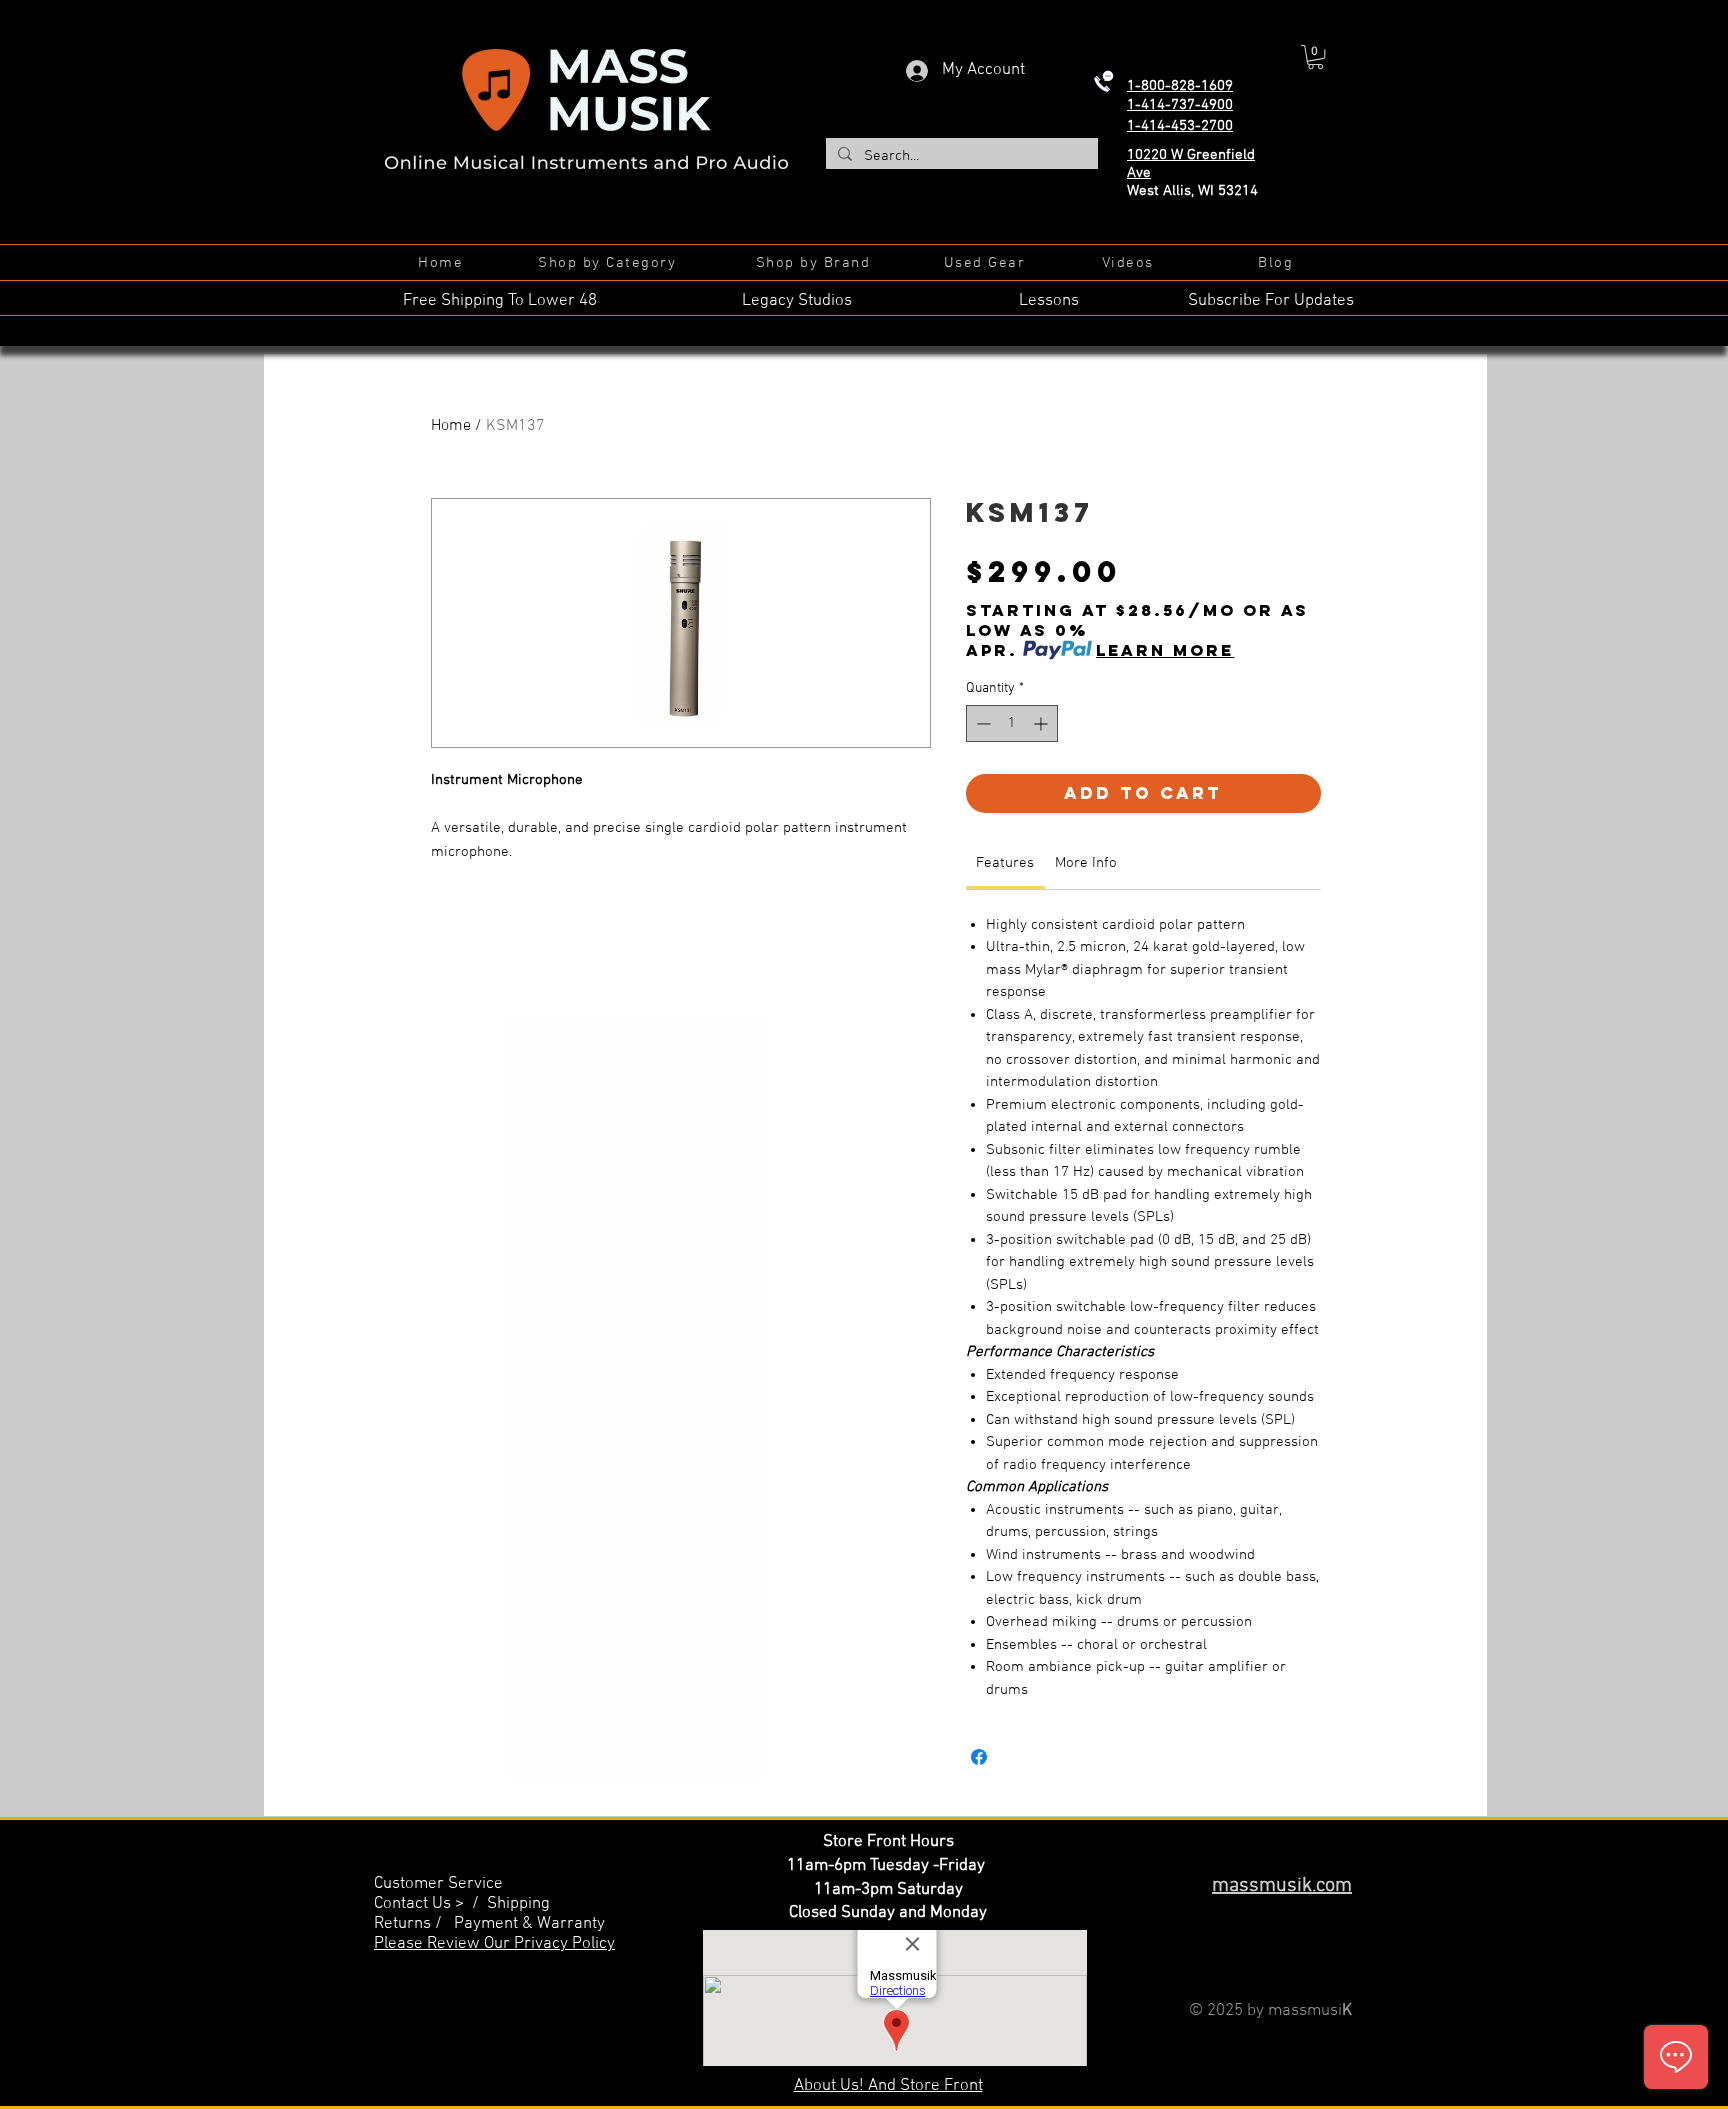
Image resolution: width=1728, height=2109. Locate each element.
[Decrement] (981, 723)
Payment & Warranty (529, 1924)
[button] (1315, 57)
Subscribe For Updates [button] (1271, 301)
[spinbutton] (1012, 723)
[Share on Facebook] (979, 1757)
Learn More (1165, 650)
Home (451, 426)
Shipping (518, 1904)
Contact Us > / (430, 1904)
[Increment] (1042, 723)
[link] (1005, 863)
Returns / (414, 1924)
